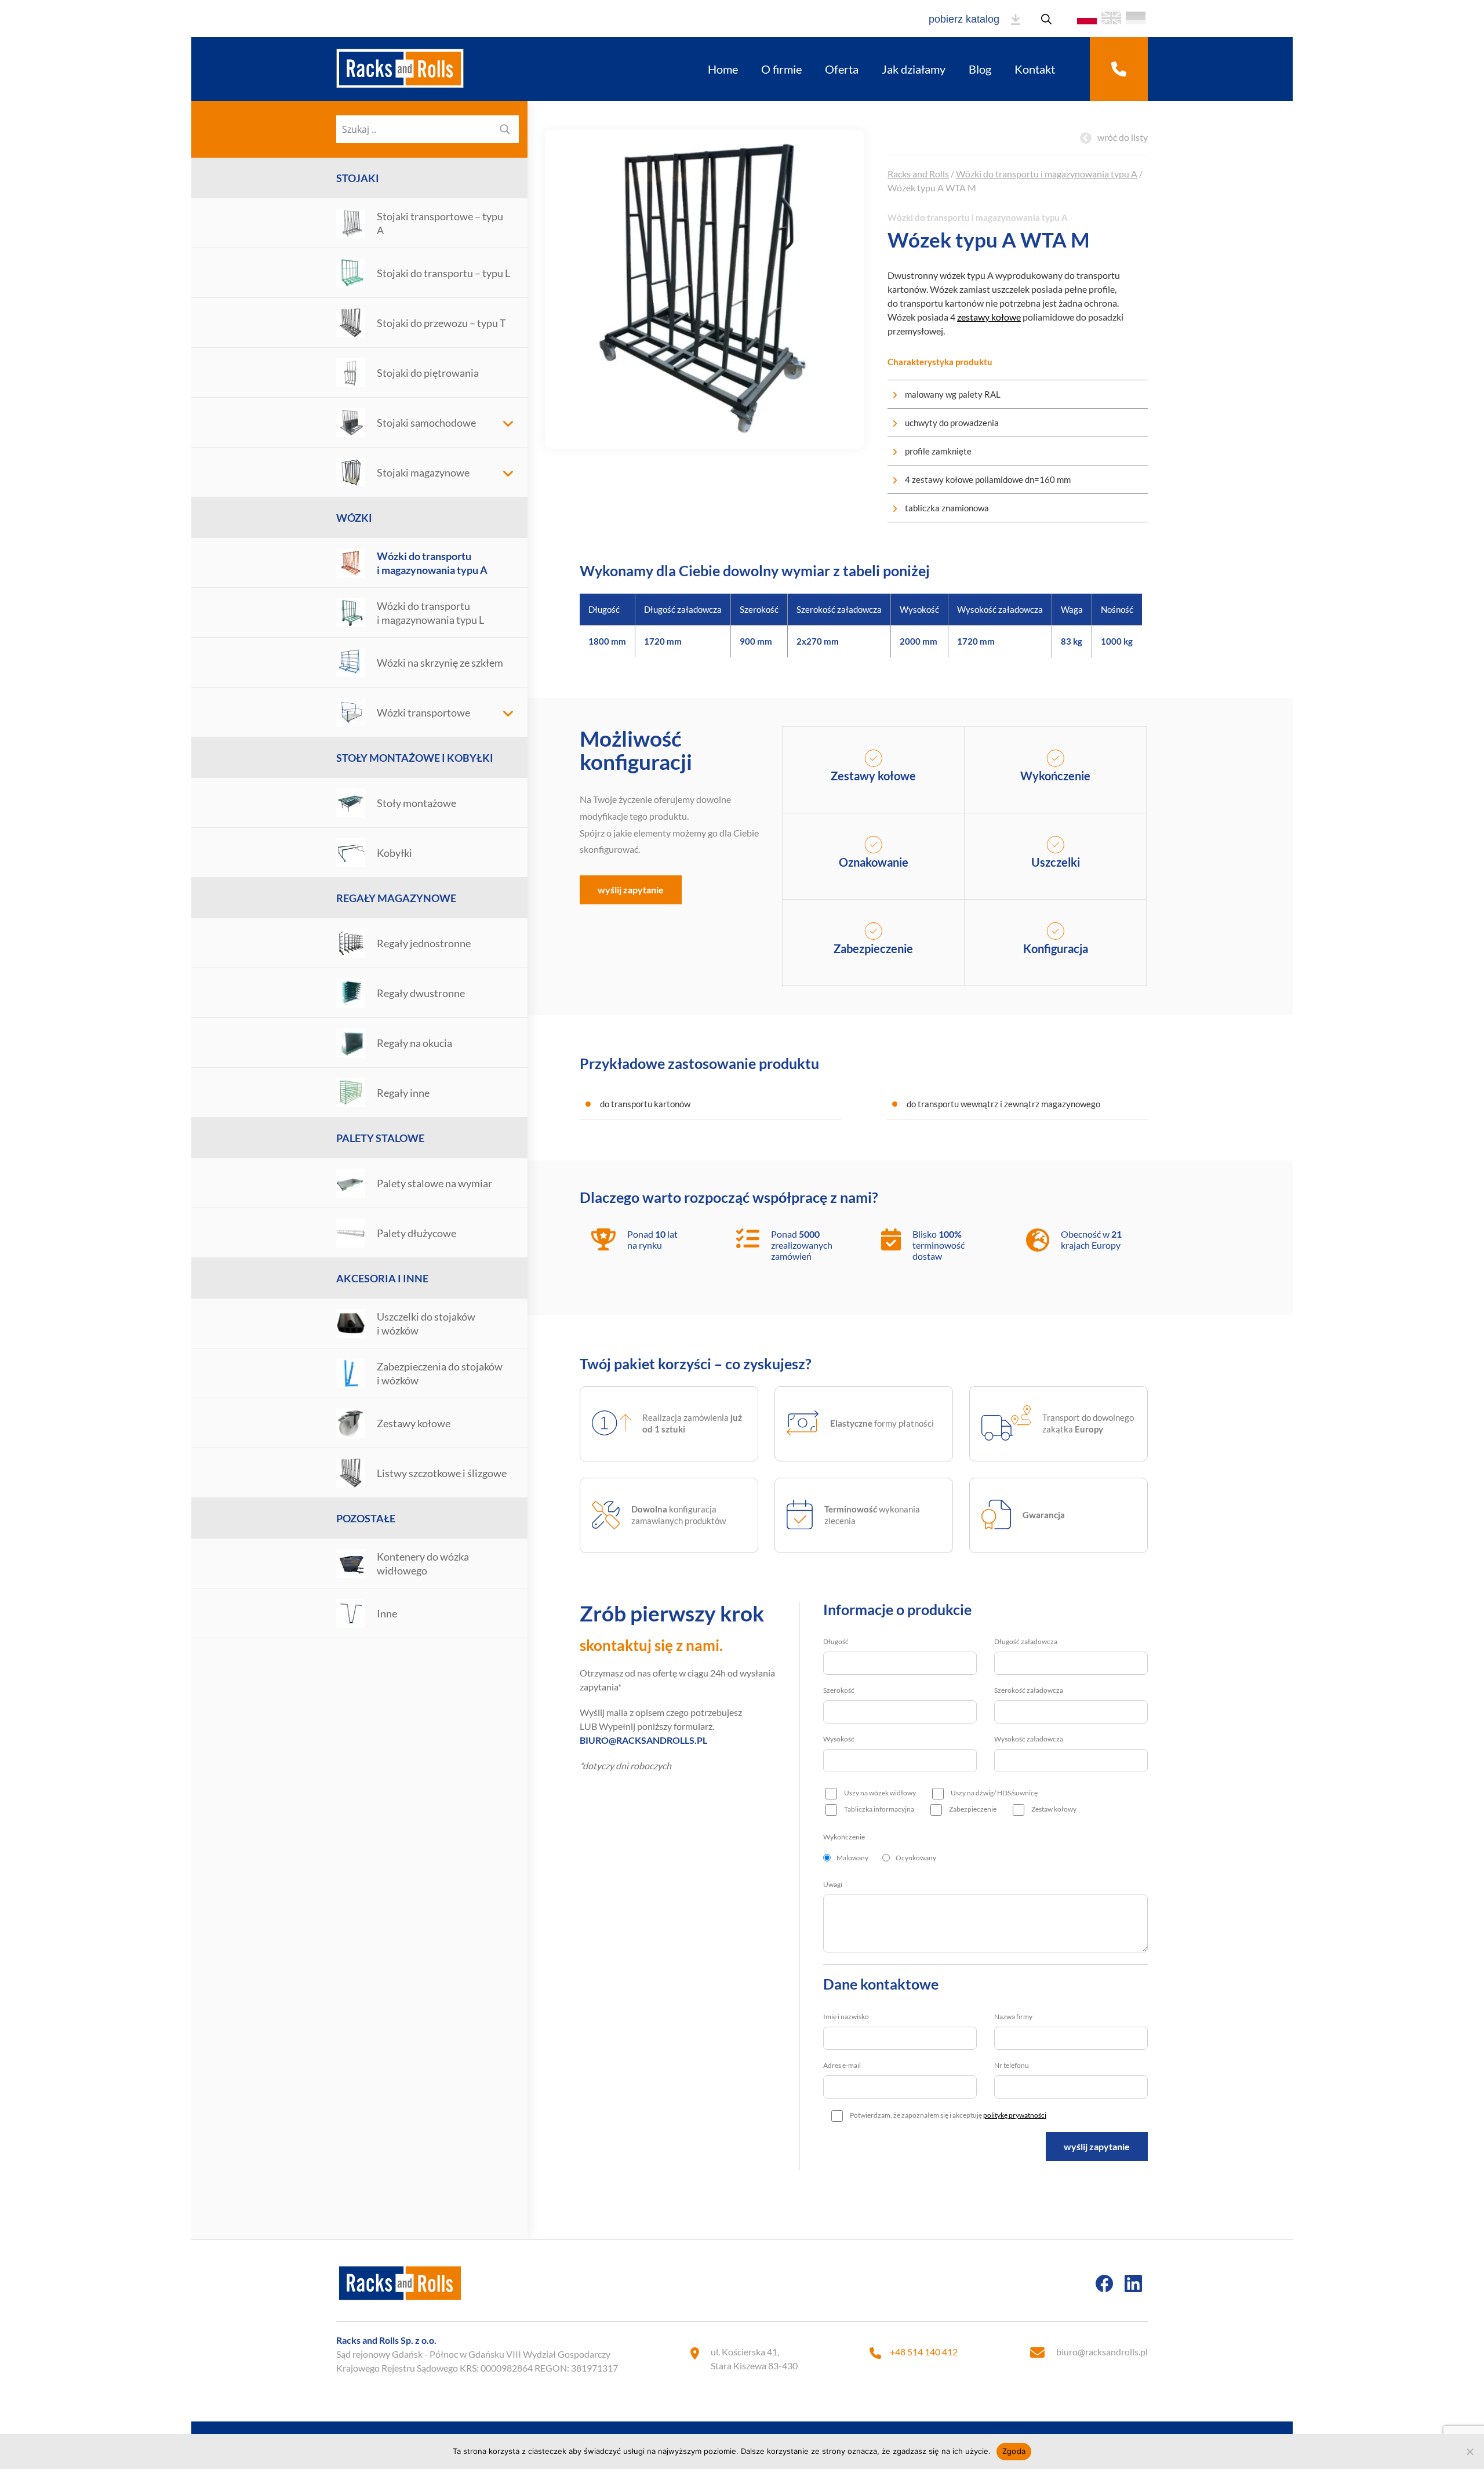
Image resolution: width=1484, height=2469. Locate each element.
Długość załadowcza (1026, 1641)
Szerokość (839, 1690)
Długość (836, 1641)
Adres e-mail (842, 2065)
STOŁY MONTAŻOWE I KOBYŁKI (415, 758)
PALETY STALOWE (380, 1138)
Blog (980, 69)
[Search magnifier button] (505, 129)
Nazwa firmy (1013, 2017)
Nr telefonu (1012, 2065)
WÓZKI (354, 518)
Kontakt (1035, 69)
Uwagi (833, 1884)
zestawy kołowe (989, 317)
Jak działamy (914, 69)
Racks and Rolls (918, 174)
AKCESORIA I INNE (382, 1278)
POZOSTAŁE (366, 1518)
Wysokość (839, 1739)
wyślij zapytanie (631, 890)
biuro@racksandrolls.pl (1102, 2352)
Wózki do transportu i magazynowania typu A (1047, 174)
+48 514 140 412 (924, 2352)
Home (723, 69)
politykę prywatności (1015, 2115)
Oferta (842, 69)
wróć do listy (1123, 137)
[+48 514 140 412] (1119, 69)
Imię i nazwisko (846, 2017)
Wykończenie (844, 1837)
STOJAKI (358, 178)
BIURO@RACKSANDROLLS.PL (643, 1740)
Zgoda (1014, 2451)
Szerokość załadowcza (1029, 1690)
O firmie (781, 69)
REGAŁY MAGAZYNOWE (396, 898)
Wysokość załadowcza (1029, 1739)
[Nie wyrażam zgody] (1470, 2452)
